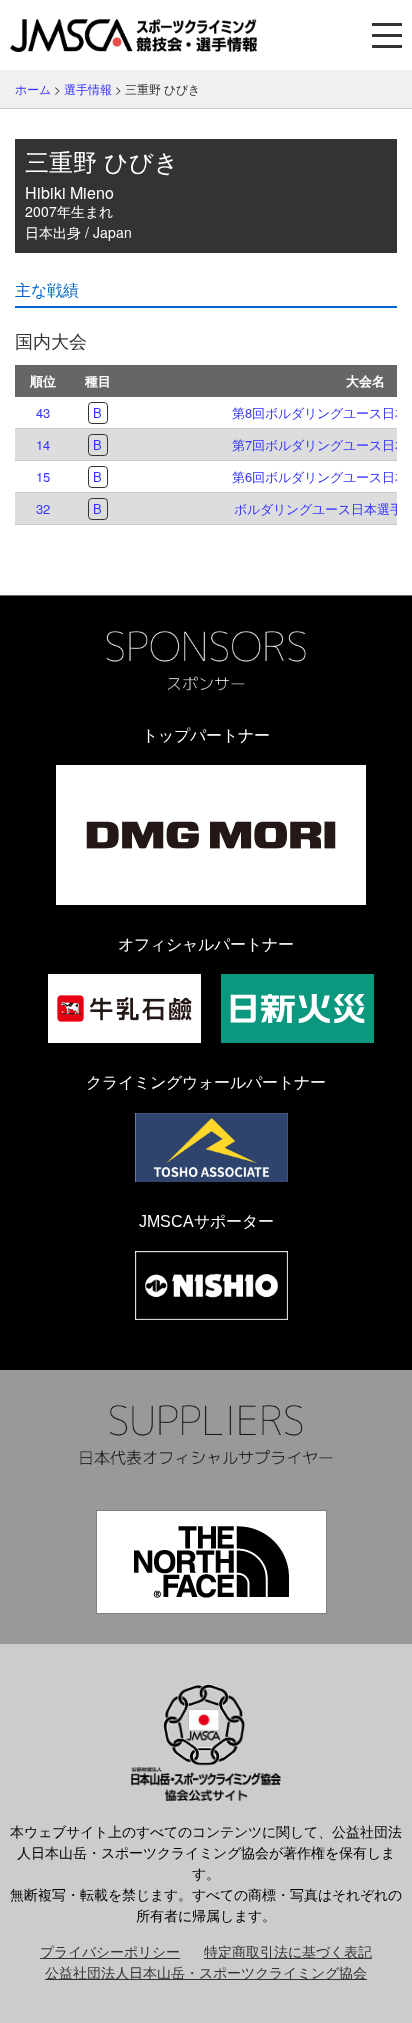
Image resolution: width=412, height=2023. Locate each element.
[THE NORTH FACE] (211, 1562)
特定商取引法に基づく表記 (288, 1951)
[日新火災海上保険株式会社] (297, 1008)
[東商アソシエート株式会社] (211, 1147)
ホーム (33, 88)
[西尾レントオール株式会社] (211, 1285)
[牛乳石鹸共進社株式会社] (124, 1008)
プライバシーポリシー (110, 1951)
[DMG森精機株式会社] (211, 835)
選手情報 (88, 88)
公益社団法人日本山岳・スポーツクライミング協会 (206, 1972)
